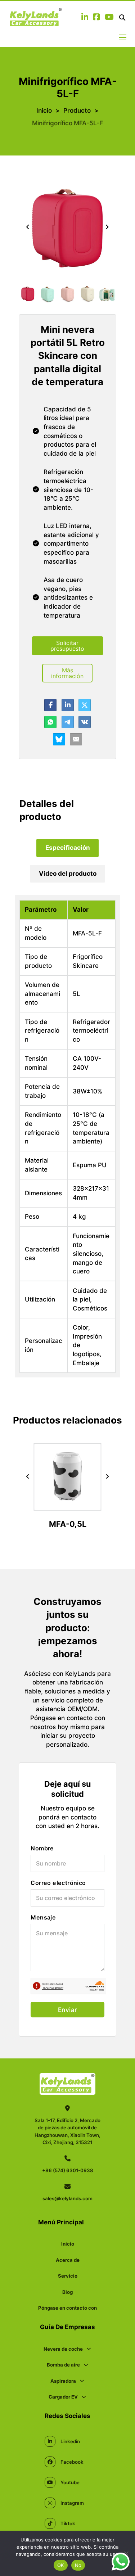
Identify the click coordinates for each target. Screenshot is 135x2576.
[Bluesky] (59, 739)
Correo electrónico (58, 1883)
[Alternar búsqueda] (122, 18)
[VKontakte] (85, 722)
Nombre (42, 1848)
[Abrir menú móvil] (123, 37)
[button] (28, 294)
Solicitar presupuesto (67, 646)
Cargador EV (63, 2397)
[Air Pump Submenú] (86, 2365)
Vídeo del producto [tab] (68, 873)
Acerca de (68, 2260)
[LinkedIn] (68, 705)
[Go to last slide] (28, 227)
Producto (77, 110)
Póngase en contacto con (67, 2308)
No (78, 2565)
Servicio (68, 2276)
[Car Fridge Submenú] (89, 2349)
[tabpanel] (67, 1136)
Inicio (44, 110)
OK (61, 2565)
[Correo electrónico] (76, 739)
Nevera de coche (63, 2349)
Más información (67, 673)
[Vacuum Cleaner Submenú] (82, 2381)
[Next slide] (107, 227)
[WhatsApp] (50, 722)
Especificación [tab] (68, 847)
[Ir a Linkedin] (85, 18)
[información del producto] (68, 1505)
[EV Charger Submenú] (84, 2397)
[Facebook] (50, 705)
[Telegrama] (68, 722)
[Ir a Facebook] (96, 18)
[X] (85, 705)
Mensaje (43, 1917)
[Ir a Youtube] (109, 18)
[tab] (67, 848)
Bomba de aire (63, 2365)
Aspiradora (63, 2381)
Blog (67, 2292)
